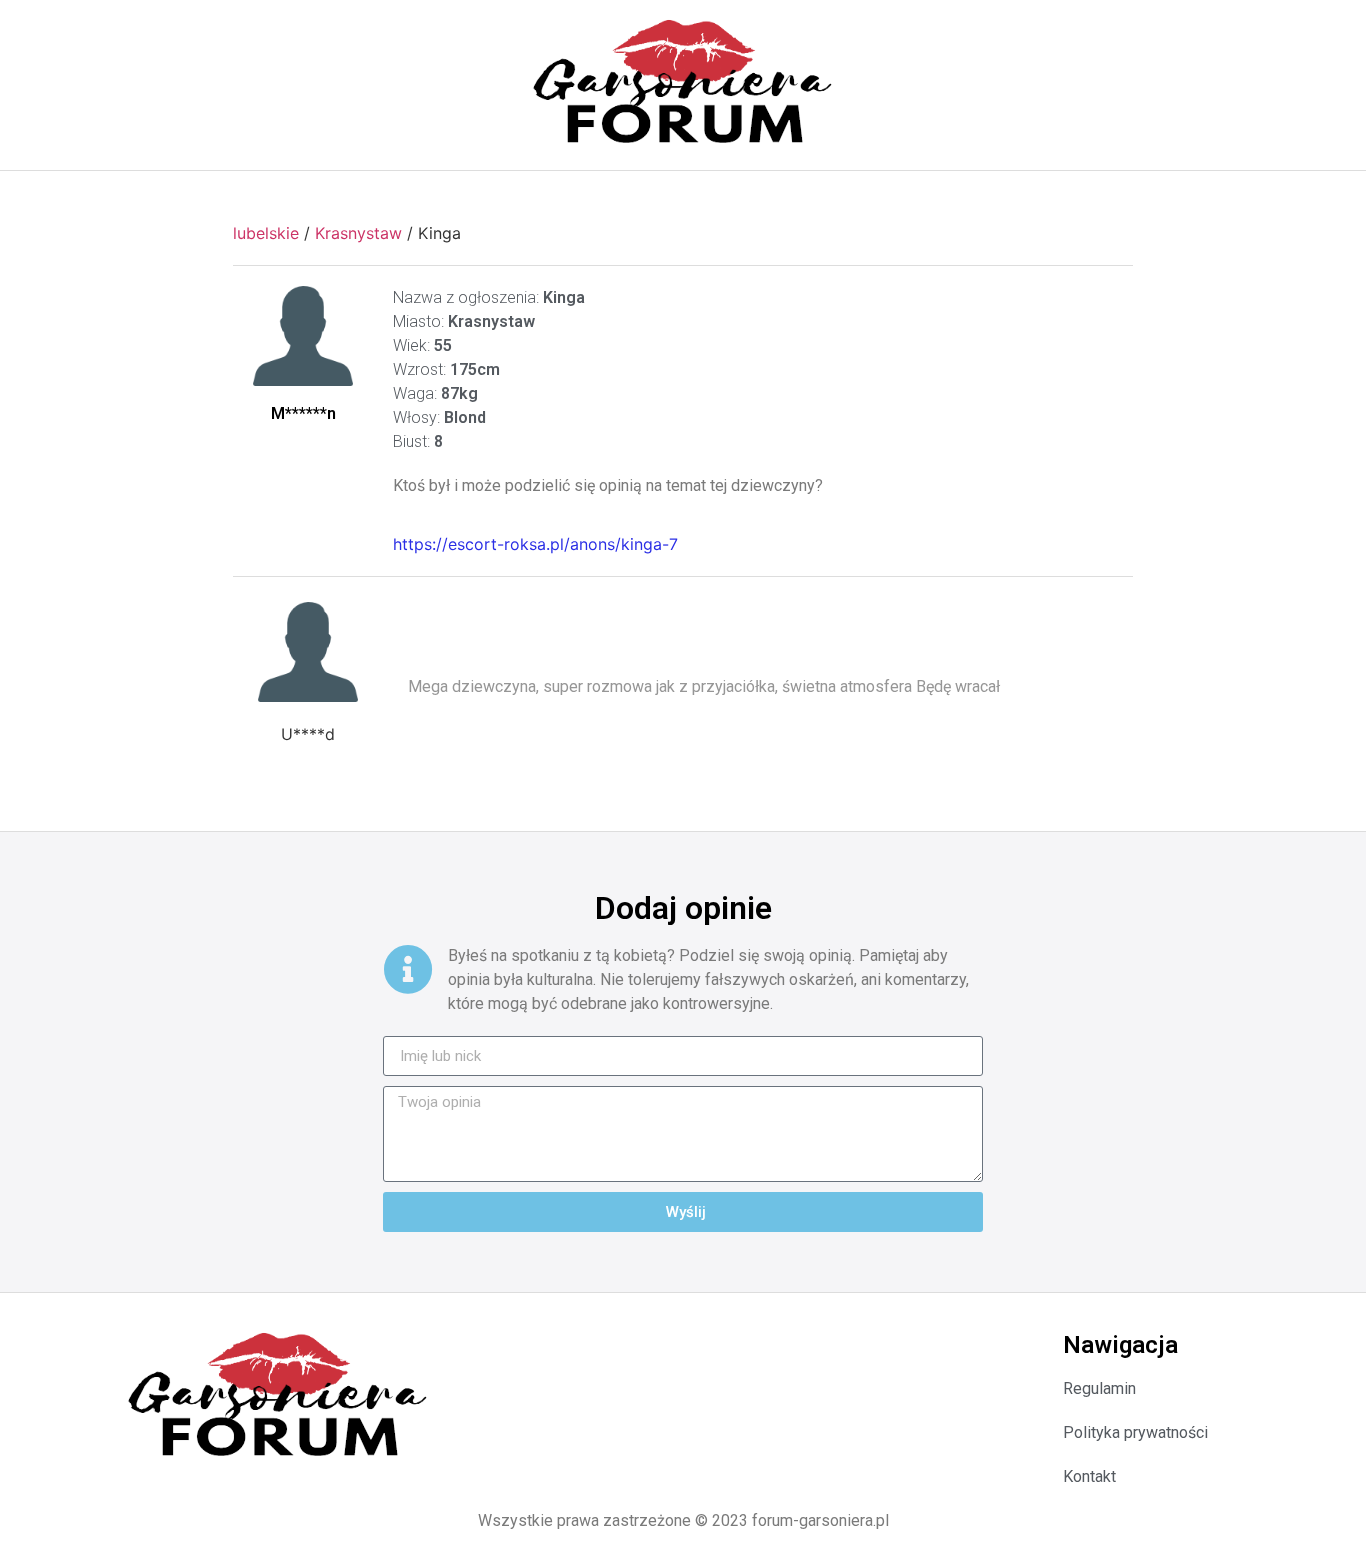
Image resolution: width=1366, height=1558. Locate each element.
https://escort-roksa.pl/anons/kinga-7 (535, 544)
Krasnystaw (358, 233)
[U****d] (308, 652)
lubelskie (266, 233)
